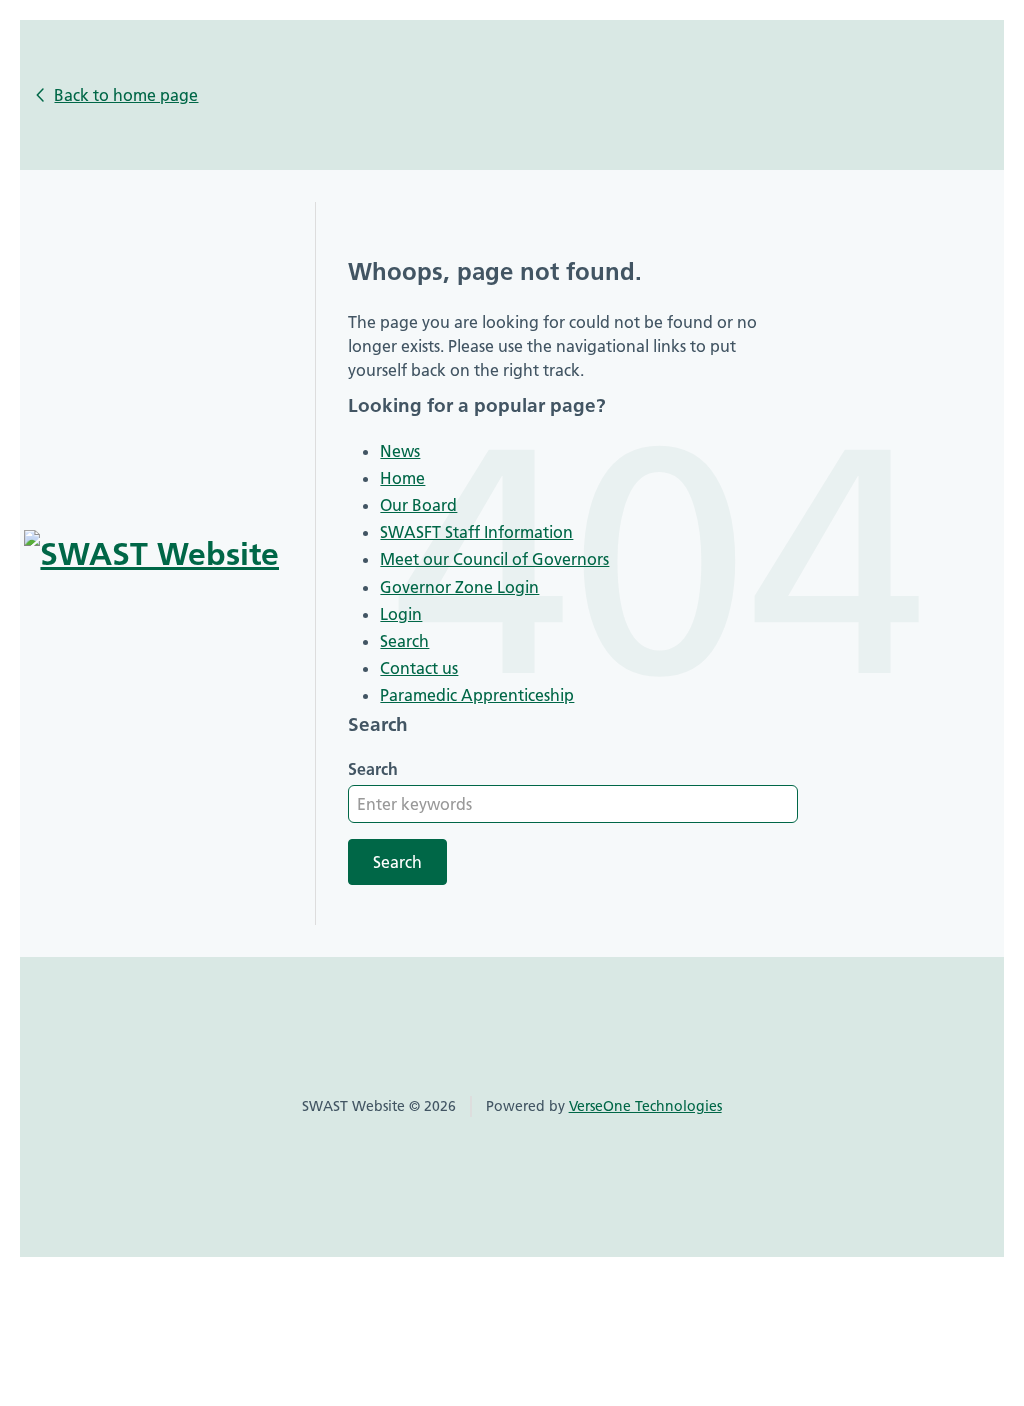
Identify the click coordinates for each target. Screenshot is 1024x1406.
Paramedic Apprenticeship (477, 695)
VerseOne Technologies (645, 1106)
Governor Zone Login (459, 587)
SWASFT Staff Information (476, 532)
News (400, 451)
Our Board (418, 505)
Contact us (419, 668)
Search (404, 641)
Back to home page (126, 95)
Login (401, 614)
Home (402, 478)
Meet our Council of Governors (494, 559)
